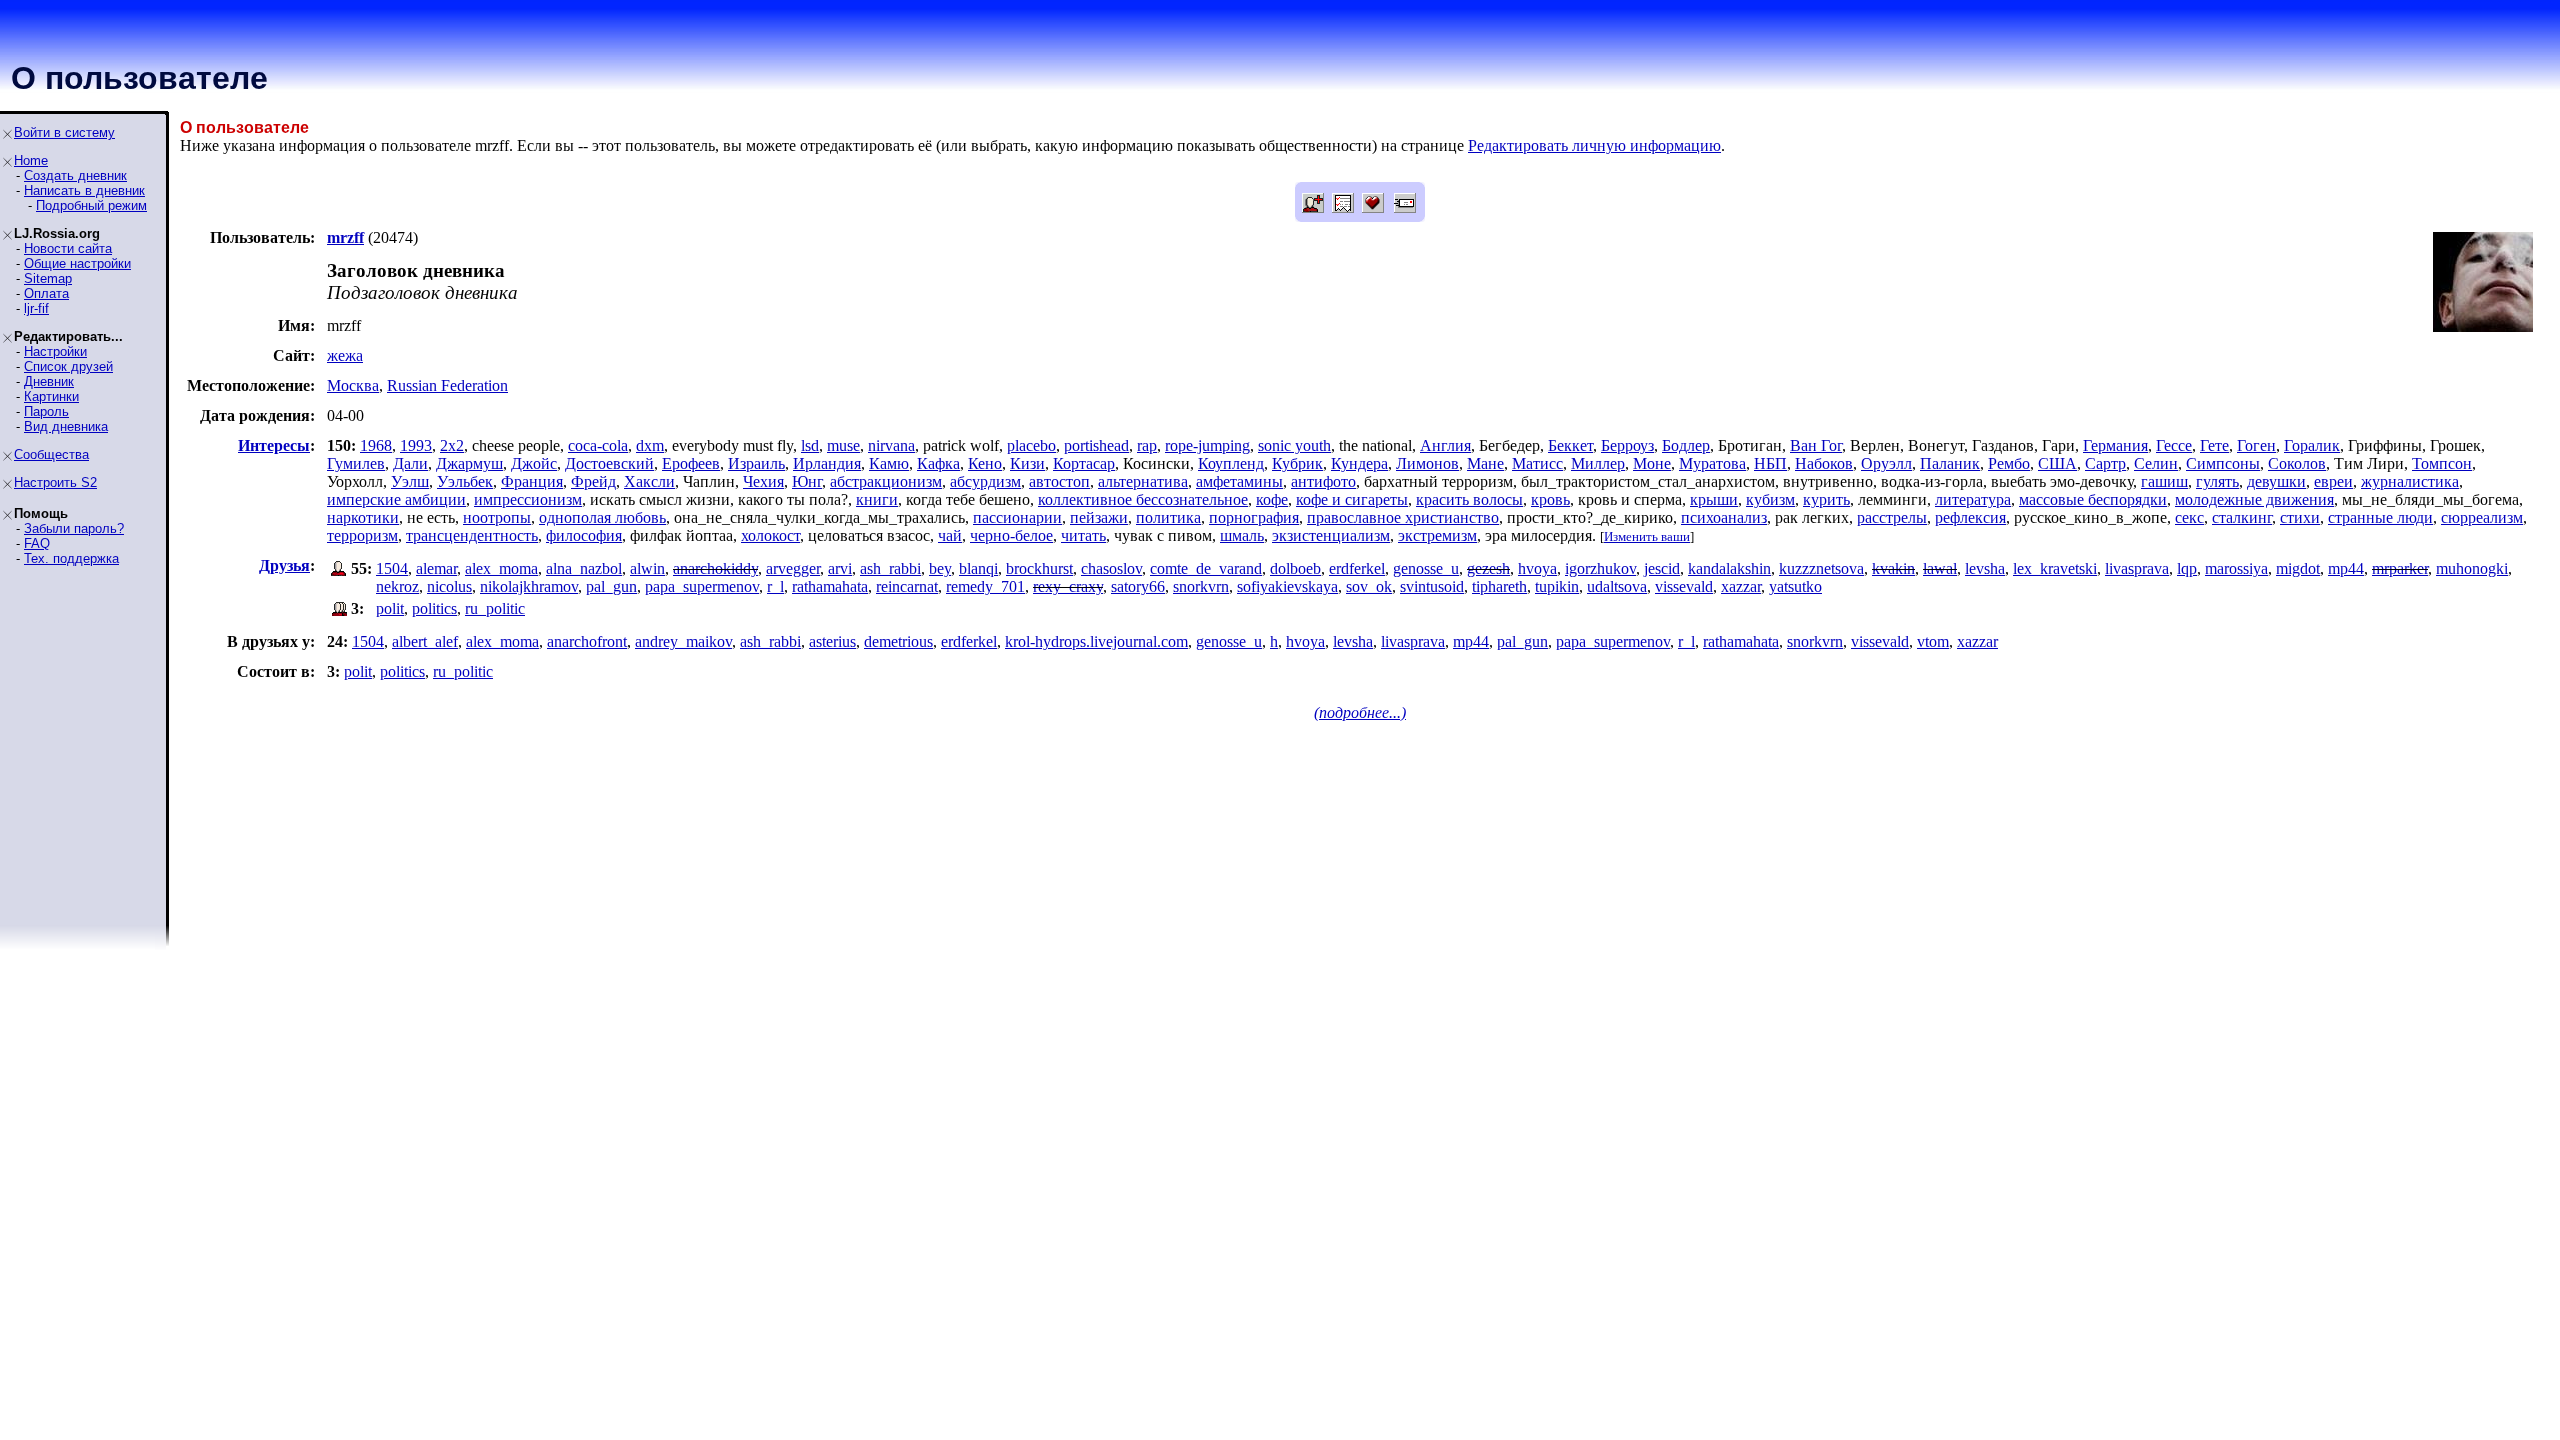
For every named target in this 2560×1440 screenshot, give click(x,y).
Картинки (51, 396)
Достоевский (609, 463)
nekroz (397, 586)
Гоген (2256, 445)
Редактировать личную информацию (1594, 145)
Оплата (46, 293)
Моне (1652, 463)
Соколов (2297, 463)
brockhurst (1039, 568)
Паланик (1950, 463)
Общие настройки (77, 263)
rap (1147, 445)
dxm (650, 445)
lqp (2187, 568)
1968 (376, 445)
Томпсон (2442, 463)
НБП (1770, 463)
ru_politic (495, 608)
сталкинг (2242, 517)
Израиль (756, 463)
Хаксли (649, 481)
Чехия (763, 481)
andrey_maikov (683, 641)
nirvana (891, 445)
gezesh (1488, 568)
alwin (647, 568)
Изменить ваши (1647, 536)
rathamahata (830, 586)
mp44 (2346, 568)
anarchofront (587, 641)
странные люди (2380, 517)
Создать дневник (75, 175)
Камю (889, 463)
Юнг (807, 481)
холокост (770, 535)
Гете (2214, 445)
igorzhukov (1600, 568)
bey (940, 568)
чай (950, 535)
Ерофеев (691, 463)
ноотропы (497, 517)
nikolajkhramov (529, 586)
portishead (1096, 445)
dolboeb (1295, 568)
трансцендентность (472, 535)
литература (1973, 499)
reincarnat (907, 586)
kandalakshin (1729, 568)
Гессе (2174, 445)
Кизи (1027, 463)
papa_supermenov (702, 586)
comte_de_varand (1206, 568)
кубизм (1770, 499)
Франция (532, 481)
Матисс (1537, 463)
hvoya (1537, 568)
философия (584, 535)
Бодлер (1686, 445)
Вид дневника (66, 426)
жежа (345, 355)
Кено (985, 463)
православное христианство (1403, 517)
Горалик (2312, 445)
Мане (1485, 463)
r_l (775, 586)
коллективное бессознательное (1143, 499)
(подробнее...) (1360, 712)
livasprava (2137, 568)
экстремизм (1437, 535)
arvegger (793, 568)
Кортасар (1084, 463)
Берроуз (1627, 445)
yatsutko (1795, 586)
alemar (436, 568)
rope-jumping (1207, 445)
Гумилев (356, 463)
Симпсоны (2223, 463)
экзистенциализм (1331, 535)
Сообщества (51, 454)
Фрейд (593, 481)
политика (1168, 517)
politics (434, 608)
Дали (410, 463)
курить (1826, 499)
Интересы (274, 445)
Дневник (49, 381)
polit (390, 608)
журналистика (2410, 481)
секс (2189, 517)
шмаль (1242, 535)
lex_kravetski (2055, 568)
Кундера (1359, 463)
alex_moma (501, 568)
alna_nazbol (584, 568)
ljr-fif (36, 308)
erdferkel (1357, 568)
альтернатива (1143, 481)
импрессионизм (528, 499)
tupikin (1557, 586)
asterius (832, 641)
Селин (2156, 463)
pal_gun (611, 586)
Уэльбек (465, 481)
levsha (1985, 568)
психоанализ (1724, 517)
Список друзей (68, 366)
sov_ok (1369, 586)
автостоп (1059, 481)
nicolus (449, 586)
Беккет (1570, 445)
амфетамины (1239, 481)
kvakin (1893, 568)
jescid (1662, 568)
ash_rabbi (890, 568)
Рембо (2009, 463)
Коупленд (1231, 463)
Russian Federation (447, 385)
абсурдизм (985, 481)
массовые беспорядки (2093, 499)
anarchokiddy (715, 568)
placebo (1031, 445)
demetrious (898, 641)
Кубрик (1297, 463)
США (2057, 463)
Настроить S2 (55, 482)
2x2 (452, 445)
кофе (1272, 499)
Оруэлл (1886, 463)
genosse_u (1426, 568)
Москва (353, 385)
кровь (1550, 499)
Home (31, 160)
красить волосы (1469, 499)
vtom (1933, 641)
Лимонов (1427, 463)
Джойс (534, 463)
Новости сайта (68, 248)
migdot (2298, 568)
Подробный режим (91, 205)
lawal (1940, 568)
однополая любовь (602, 517)
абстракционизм (886, 481)
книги (877, 499)
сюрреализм (2482, 517)
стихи (2300, 517)
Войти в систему (64, 132)
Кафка (938, 463)
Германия (2115, 445)
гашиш (2164, 481)
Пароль (46, 411)
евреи (2333, 481)
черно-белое (1011, 535)
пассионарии (1017, 517)
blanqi (978, 568)
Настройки (55, 351)
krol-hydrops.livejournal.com (1096, 641)
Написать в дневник (84, 190)
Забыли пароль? (74, 528)
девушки (2276, 481)
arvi (840, 568)
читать (1083, 535)
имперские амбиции (396, 499)
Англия (1445, 445)
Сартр (2105, 463)
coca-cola (598, 445)
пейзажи (1099, 517)
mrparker (2400, 568)
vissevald (1684, 586)
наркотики (363, 517)
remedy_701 (985, 586)
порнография (1254, 517)
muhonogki (2472, 568)
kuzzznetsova (1821, 568)
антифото (1323, 481)
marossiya (2236, 568)
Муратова (1712, 463)
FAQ (37, 543)
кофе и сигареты (1352, 499)
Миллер (1598, 463)
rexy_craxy (1068, 586)
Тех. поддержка (71, 558)
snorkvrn (1201, 586)
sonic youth (1294, 445)
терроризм (362, 535)
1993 (416, 445)
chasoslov (1111, 568)
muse (843, 445)
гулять (2217, 481)
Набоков (1824, 463)
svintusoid (1432, 586)
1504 (392, 568)
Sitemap (48, 278)
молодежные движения (2254, 499)
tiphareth (1499, 586)
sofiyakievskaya (1287, 586)
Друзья (284, 565)
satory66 (1138, 586)
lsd (810, 445)
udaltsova (1617, 586)
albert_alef (425, 641)
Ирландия (827, 463)
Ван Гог (1816, 445)
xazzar (1741, 586)
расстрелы (1892, 517)
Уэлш (410, 481)
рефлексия (1970, 517)
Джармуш (469, 463)
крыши (1714, 499)
